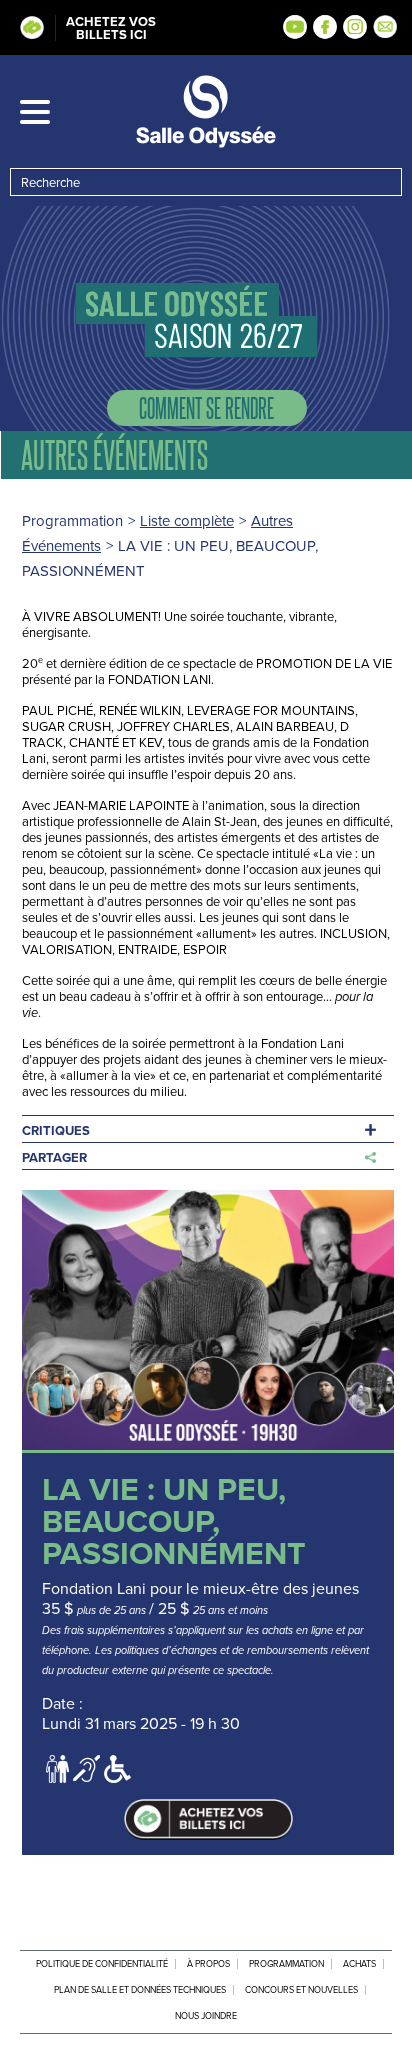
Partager (54, 1157)
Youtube (295, 27)
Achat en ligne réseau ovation (208, 1819)
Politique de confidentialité (102, 1964)
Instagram (355, 27)
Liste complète (187, 521)
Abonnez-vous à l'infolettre (385, 27)
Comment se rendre (206, 407)
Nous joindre (206, 2016)
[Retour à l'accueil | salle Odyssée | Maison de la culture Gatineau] (206, 111)
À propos (208, 1964)
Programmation (286, 1964)
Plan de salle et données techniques (140, 1990)
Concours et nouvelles (301, 1990)
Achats (359, 1964)
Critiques (56, 1130)
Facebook (325, 27)
